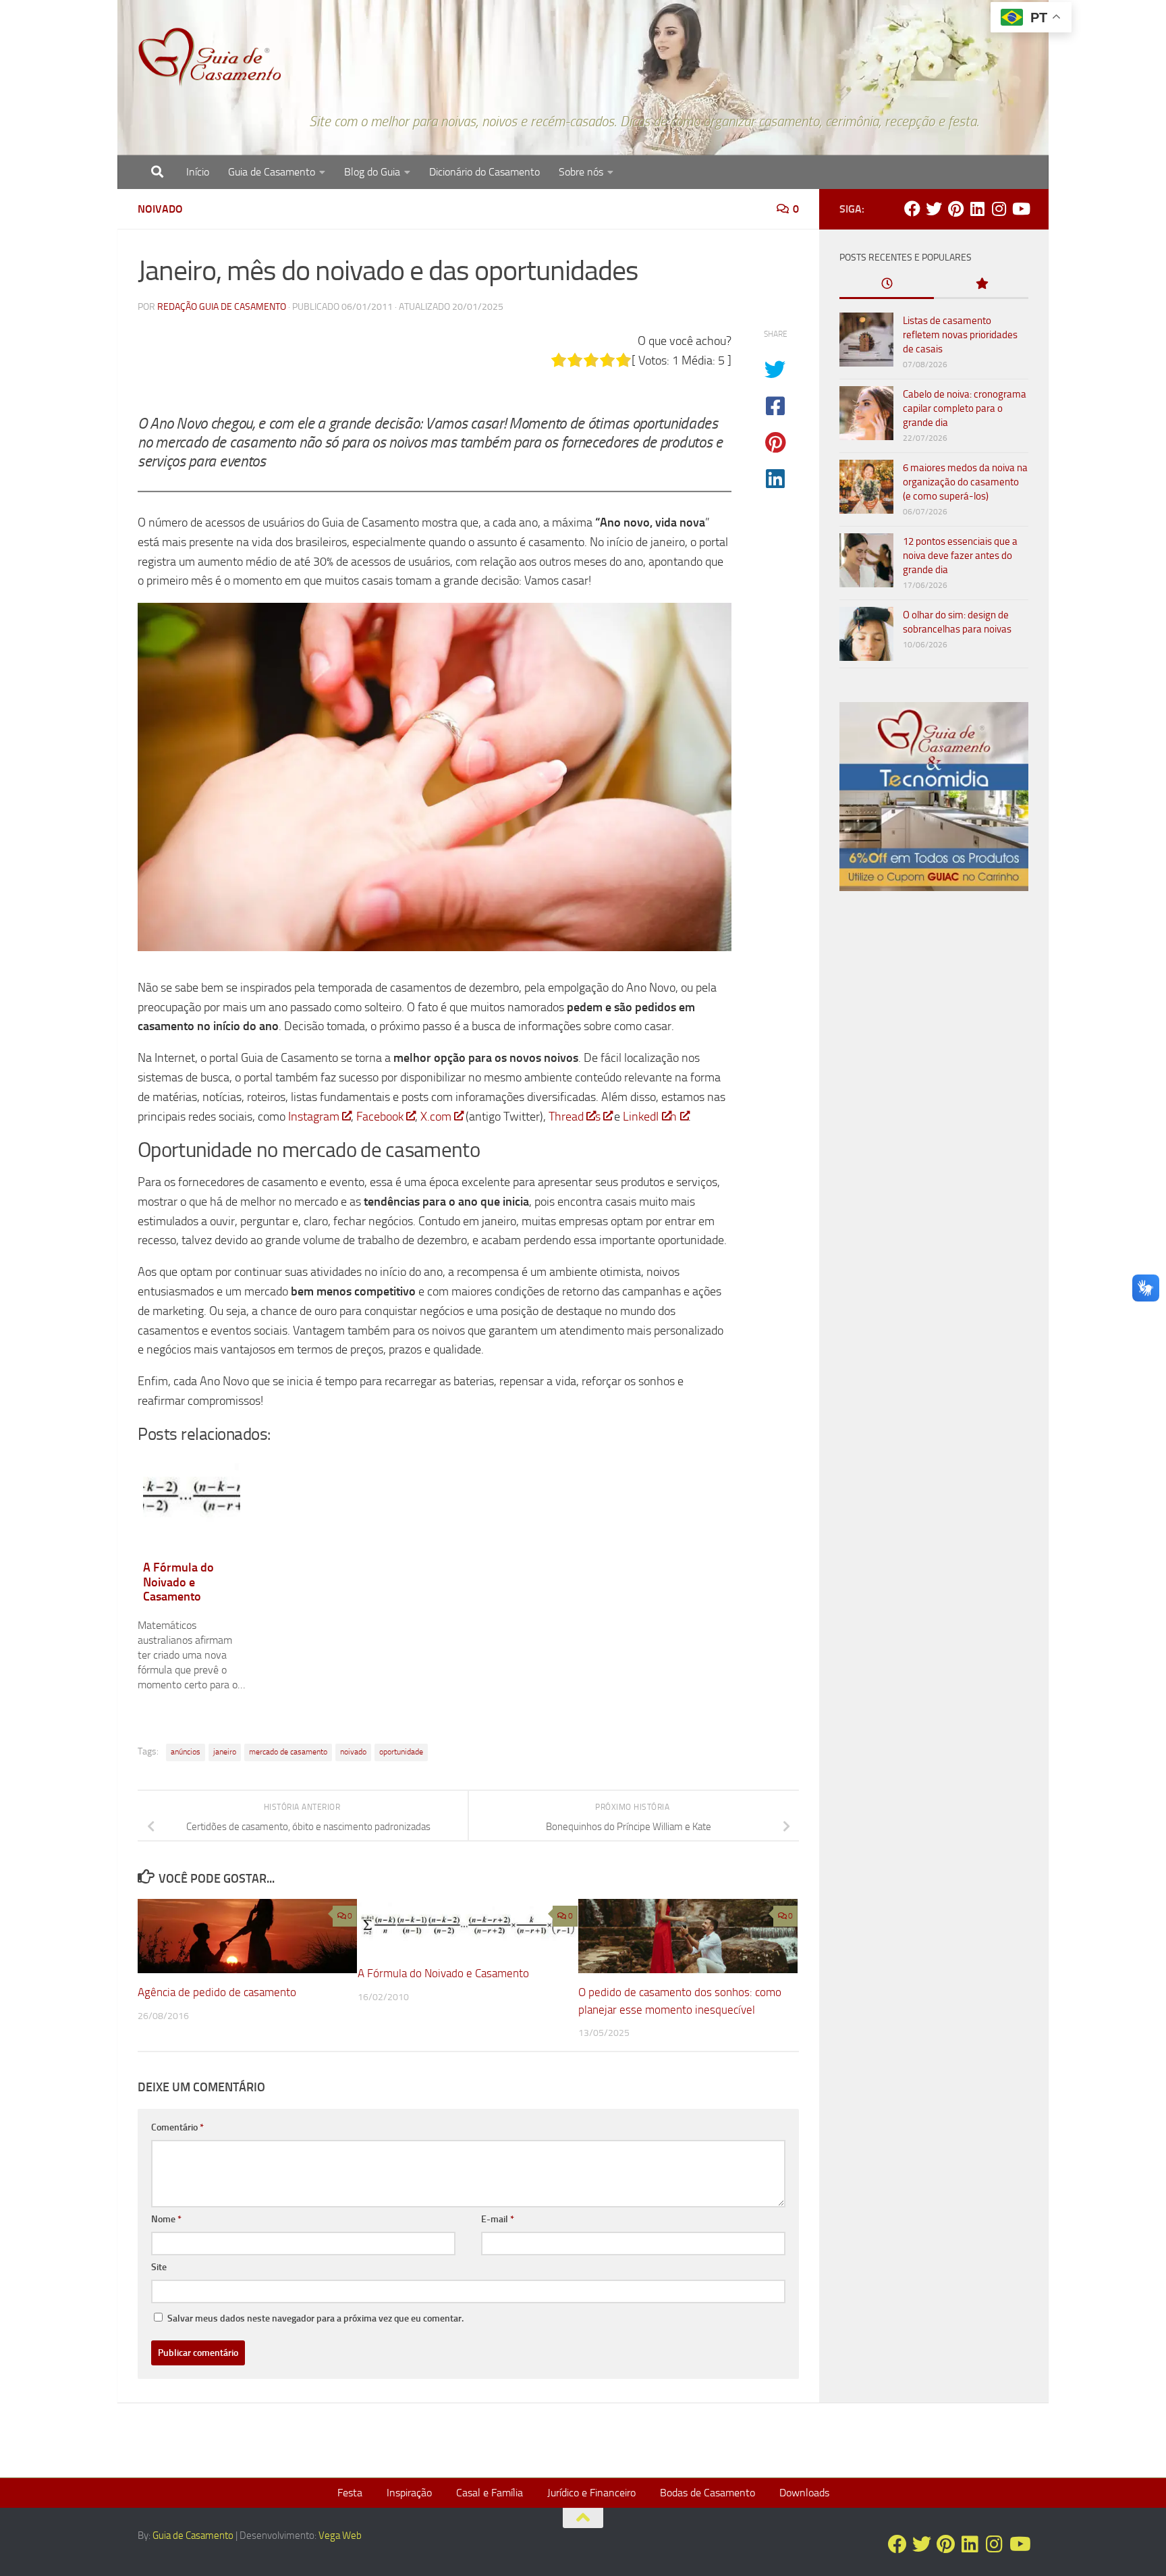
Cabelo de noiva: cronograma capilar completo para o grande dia (965, 408)
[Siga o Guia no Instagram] (999, 209)
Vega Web (340, 2535)
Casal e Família (490, 2493)
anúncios (186, 1752)
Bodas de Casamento (707, 2493)
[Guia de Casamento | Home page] (210, 57)
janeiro (225, 1752)
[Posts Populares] (981, 285)
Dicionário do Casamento (484, 172)
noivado (353, 1752)
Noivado (160, 209)
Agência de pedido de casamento (217, 1992)
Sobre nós (581, 172)
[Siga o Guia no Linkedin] (977, 209)
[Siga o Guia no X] (934, 209)
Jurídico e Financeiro (591, 2493)
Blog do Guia (372, 172)
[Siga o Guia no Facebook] (912, 209)
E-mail (498, 2219)
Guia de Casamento (272, 172)
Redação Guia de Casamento (222, 307)
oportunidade (401, 1752)
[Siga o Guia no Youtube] (1020, 209)
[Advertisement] (934, 1132)
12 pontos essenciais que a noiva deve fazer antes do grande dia (960, 556)
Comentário (177, 2127)
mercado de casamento (288, 1752)
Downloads (804, 2493)
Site (159, 2267)
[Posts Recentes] (887, 285)
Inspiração (409, 2493)
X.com (436, 1117)
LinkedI (641, 1117)
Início (198, 172)
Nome (166, 2219)
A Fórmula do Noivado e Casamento (443, 1973)
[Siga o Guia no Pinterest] (955, 209)
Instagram (314, 1117)
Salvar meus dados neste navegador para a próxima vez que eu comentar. (315, 2318)
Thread (566, 1117)
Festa (350, 2493)
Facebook (380, 1117)
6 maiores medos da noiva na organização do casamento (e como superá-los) (965, 482)
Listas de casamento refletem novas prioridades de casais (960, 335)
